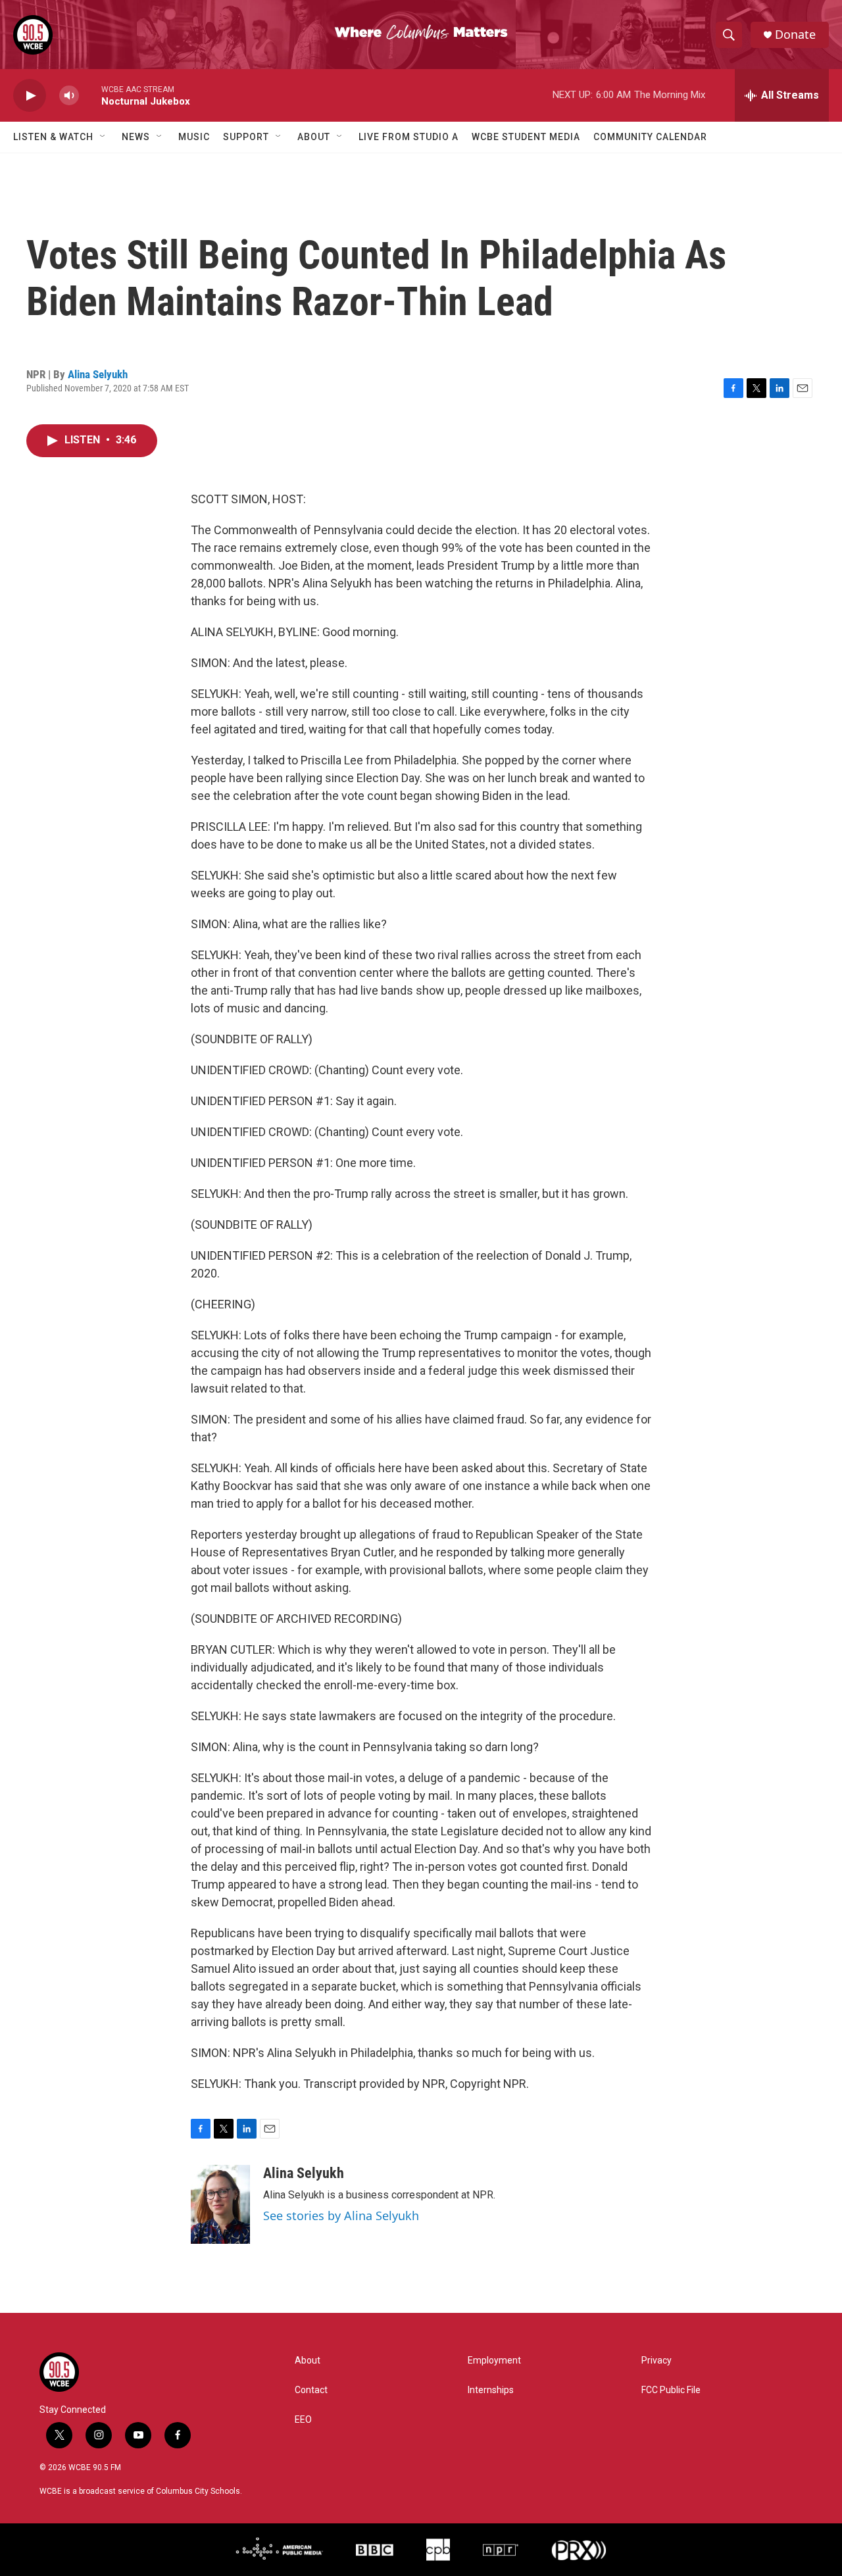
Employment (494, 2361)
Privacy (656, 2361)
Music (194, 137)
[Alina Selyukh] (220, 2204)
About (314, 137)
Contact (311, 2390)
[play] (30, 96)
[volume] (69, 96)
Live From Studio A (409, 137)
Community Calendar (650, 137)
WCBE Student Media (526, 137)
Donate (795, 35)
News (136, 137)
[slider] (90, 95)
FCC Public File (671, 2390)
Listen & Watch (53, 137)
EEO (303, 2420)
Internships (491, 2390)
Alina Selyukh (98, 374)
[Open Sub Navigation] (103, 137)
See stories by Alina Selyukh (341, 2216)
